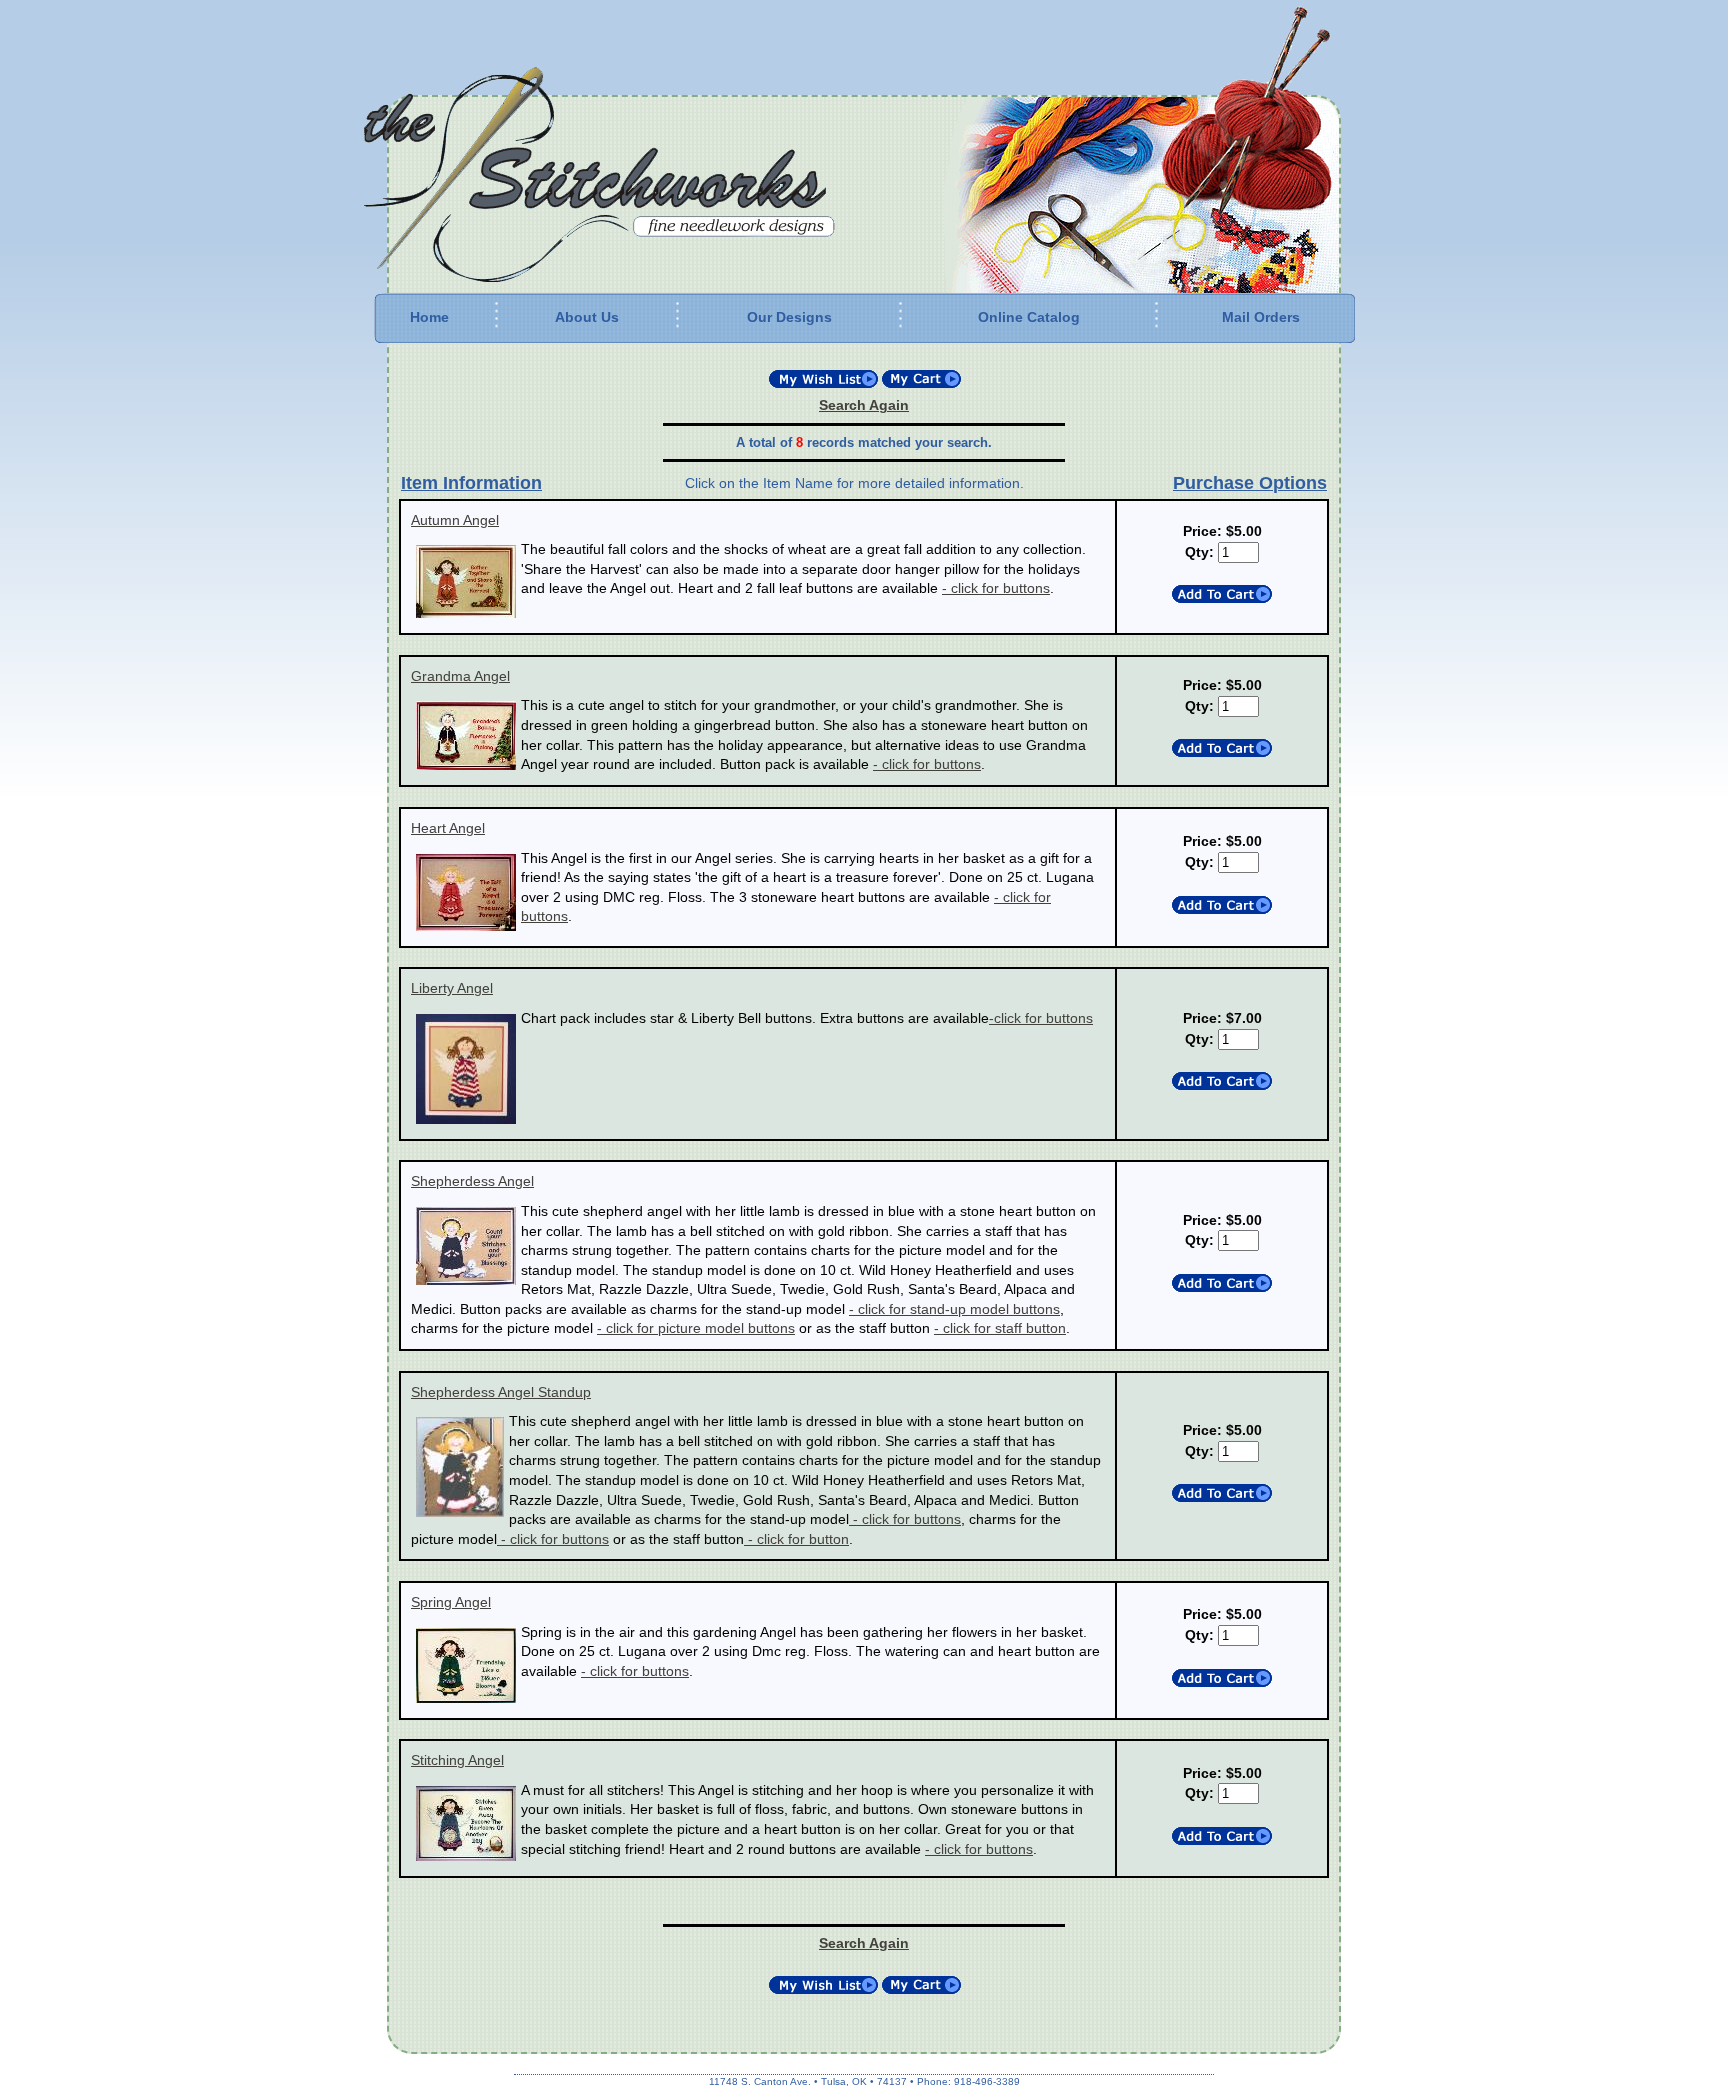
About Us (587, 317)
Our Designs (789, 317)
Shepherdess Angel (472, 1181)
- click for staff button (1000, 1328)
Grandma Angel (460, 676)
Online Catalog (1029, 317)
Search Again (864, 405)
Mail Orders (1261, 317)
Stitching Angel (457, 1760)
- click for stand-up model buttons (954, 1309)
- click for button (796, 1539)
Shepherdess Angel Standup (501, 1392)
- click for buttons (996, 588)
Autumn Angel (455, 520)
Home (429, 317)
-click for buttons (1041, 1018)
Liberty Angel (452, 988)
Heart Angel (448, 828)
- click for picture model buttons (696, 1328)
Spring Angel (451, 1602)
